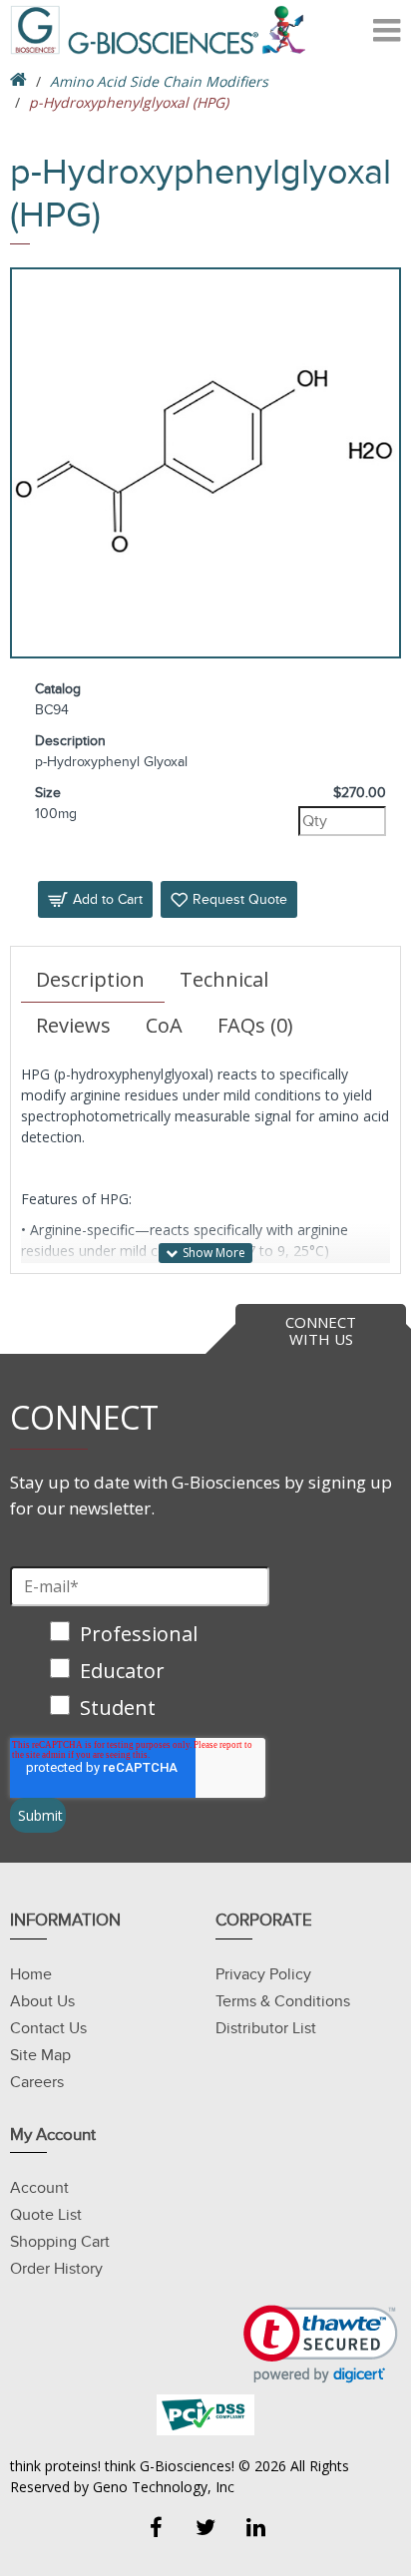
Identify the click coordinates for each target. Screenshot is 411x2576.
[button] (321, 2344)
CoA (164, 1025)
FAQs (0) (255, 1025)
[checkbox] (140, 1673)
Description (90, 979)
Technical (224, 979)
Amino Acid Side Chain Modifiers (159, 81)
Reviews (73, 1025)
